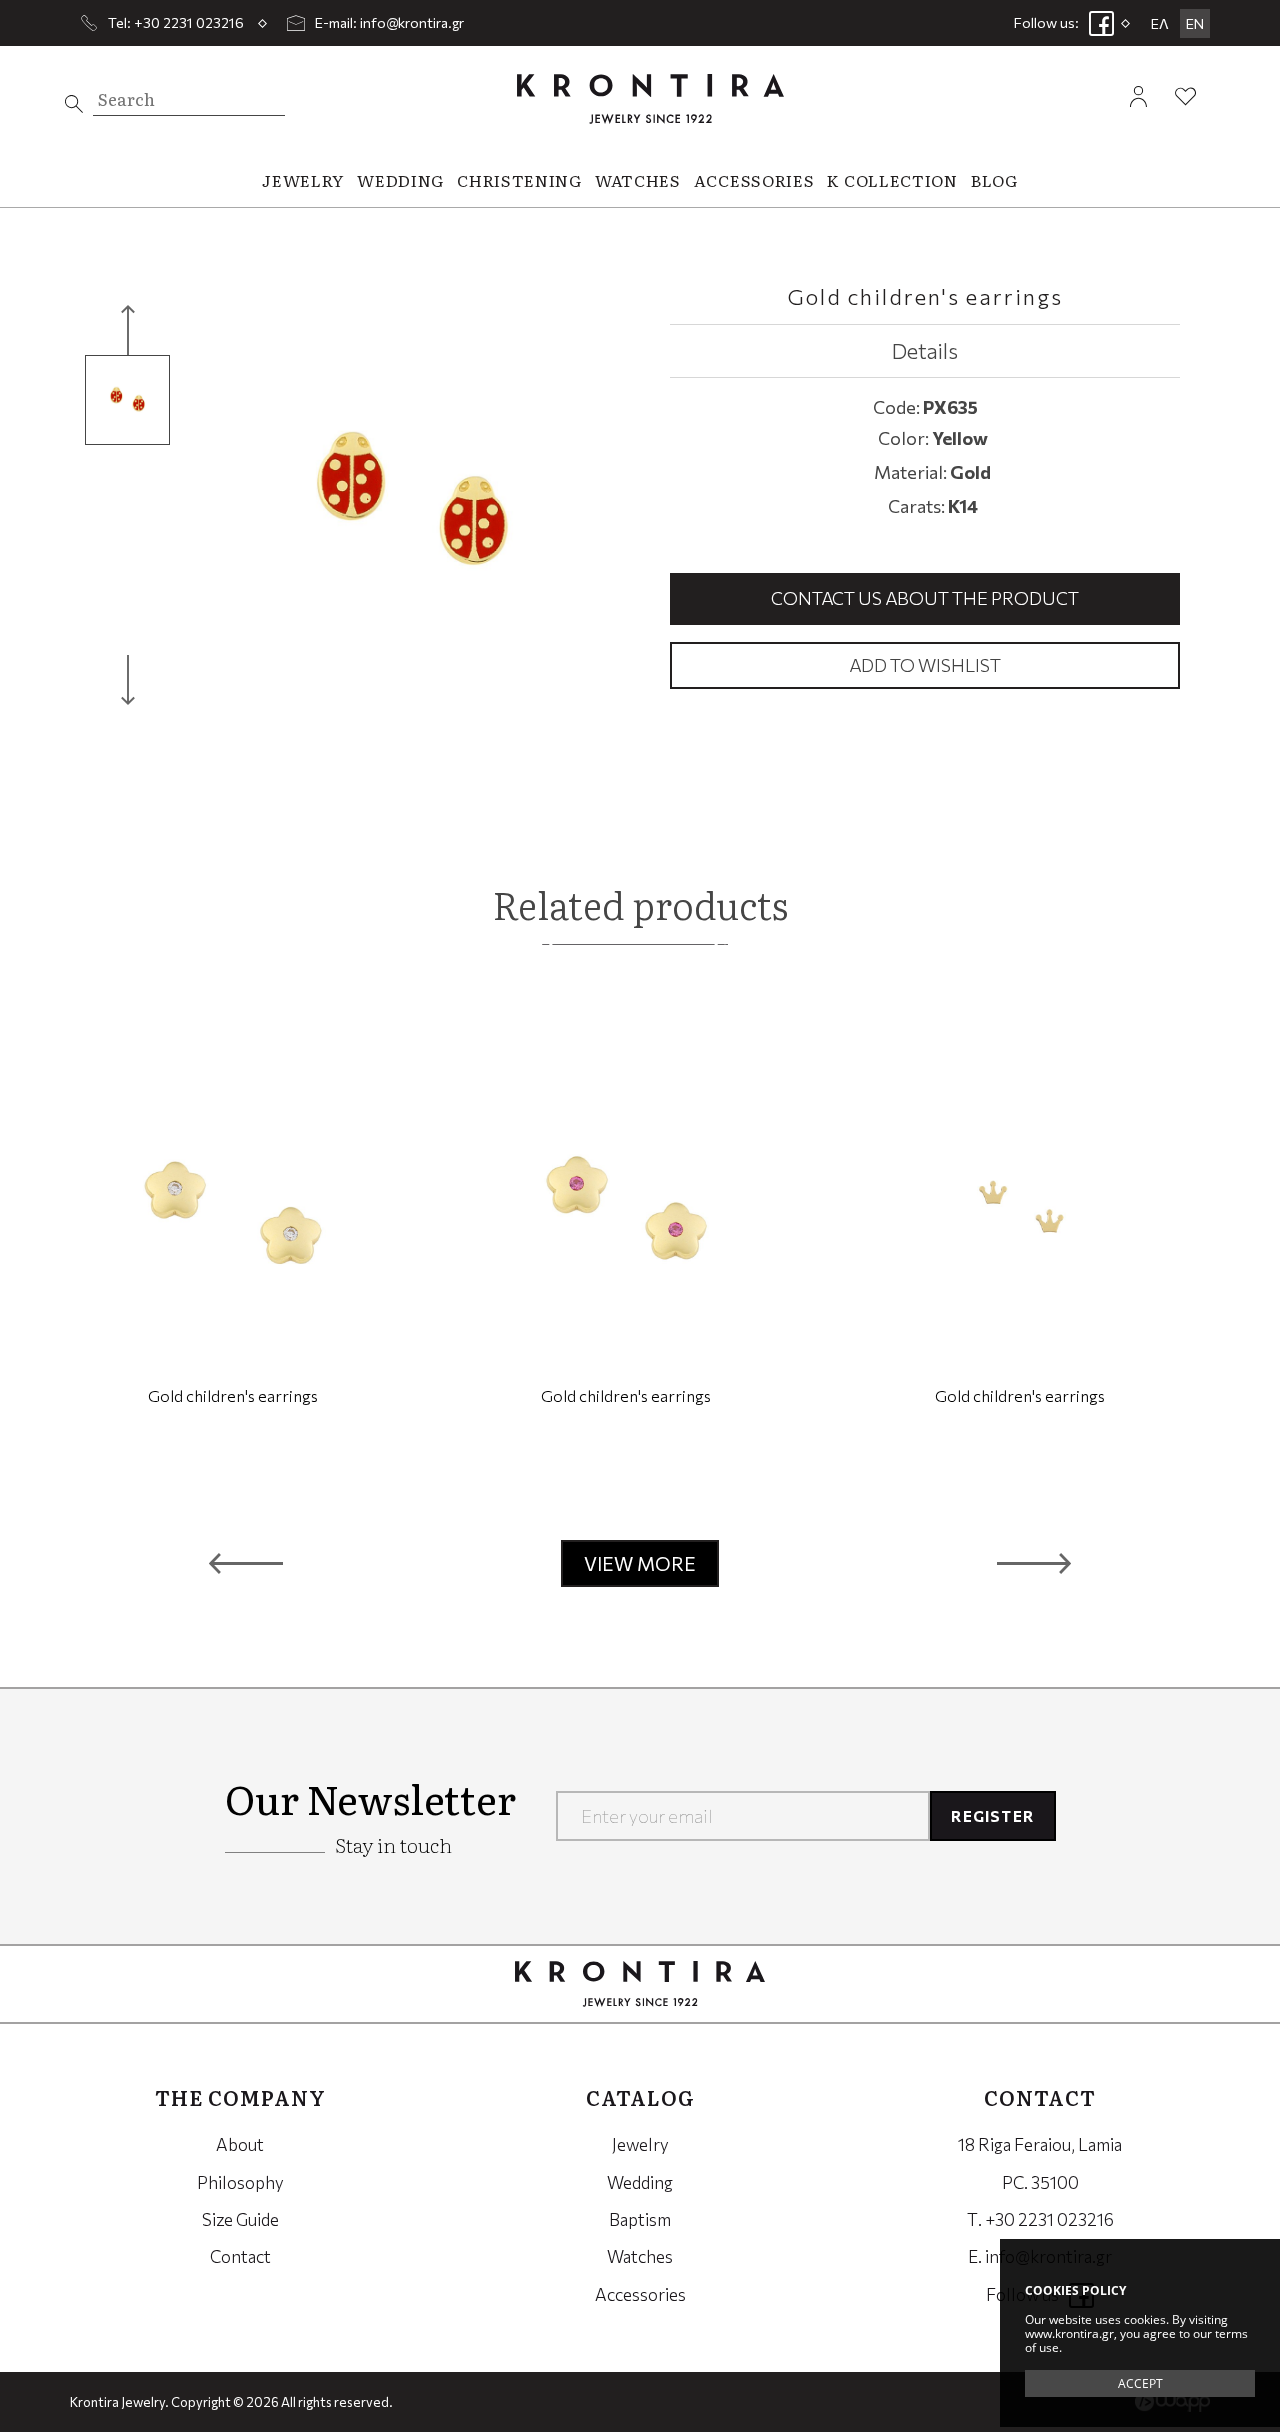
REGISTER (992, 1816)
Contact (240, 2256)
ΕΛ (1160, 23)
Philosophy (240, 2182)
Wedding (640, 2182)
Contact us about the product (925, 598)
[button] (246, 1564)
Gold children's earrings (233, 1395)
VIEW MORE (640, 1563)
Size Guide (240, 2219)
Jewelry (640, 2144)
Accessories (640, 2294)
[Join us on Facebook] (1101, 23)
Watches (640, 2256)
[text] (74, 104)
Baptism (640, 2219)
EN (1195, 23)
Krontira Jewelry (650, 98)
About (240, 2144)
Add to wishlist (925, 665)
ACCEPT (1140, 2383)
